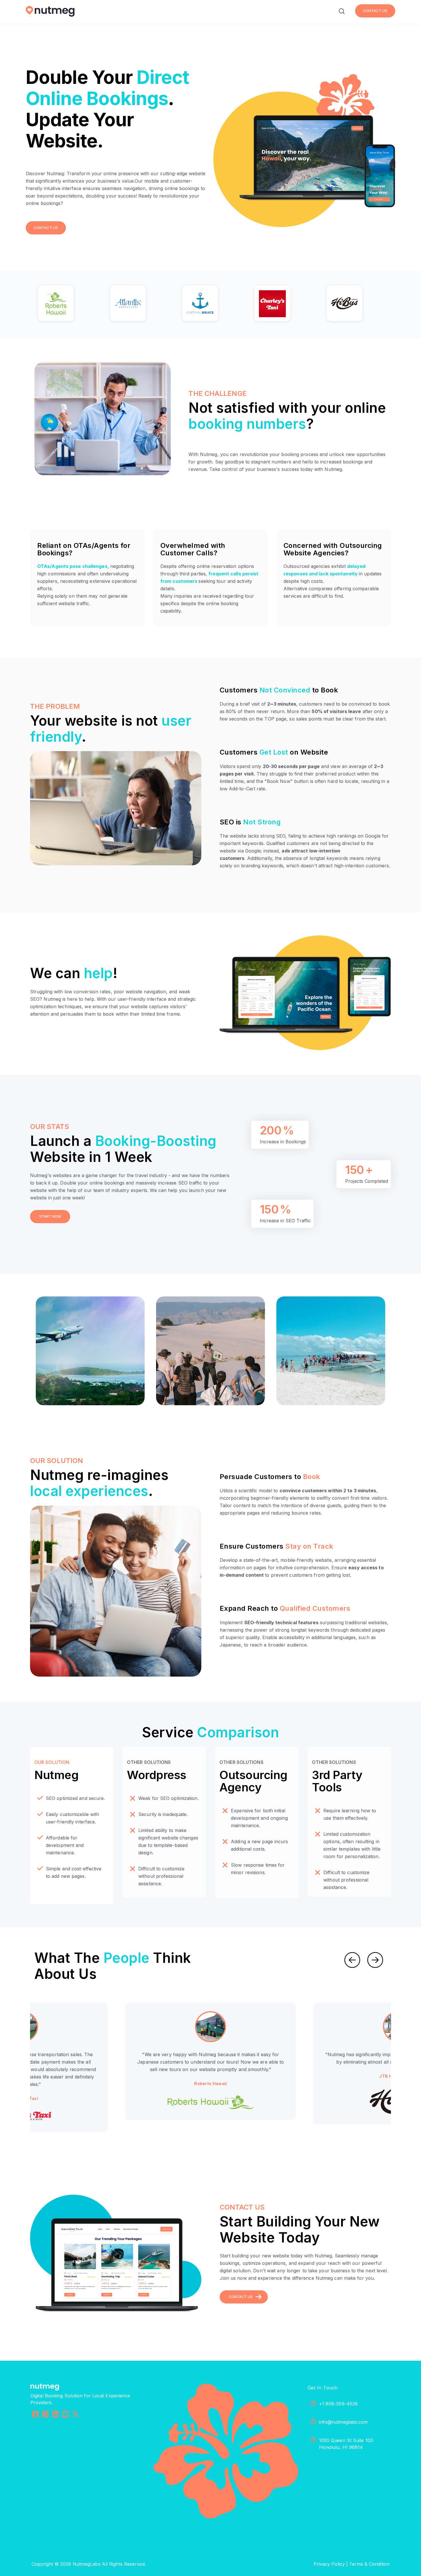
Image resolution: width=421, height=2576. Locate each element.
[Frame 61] (355, 305)
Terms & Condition (369, 2564)
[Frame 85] (66, 305)
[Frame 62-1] (138, 305)
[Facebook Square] (35, 2415)
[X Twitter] (75, 2415)
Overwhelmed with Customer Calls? (193, 549)
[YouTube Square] (65, 2415)
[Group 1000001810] (283, 305)
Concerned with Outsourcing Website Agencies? (333, 549)
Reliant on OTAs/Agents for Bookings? (84, 549)
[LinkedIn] (55, 2415)
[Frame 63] (210, 305)
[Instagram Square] (45, 2415)
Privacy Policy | (331, 2564)
